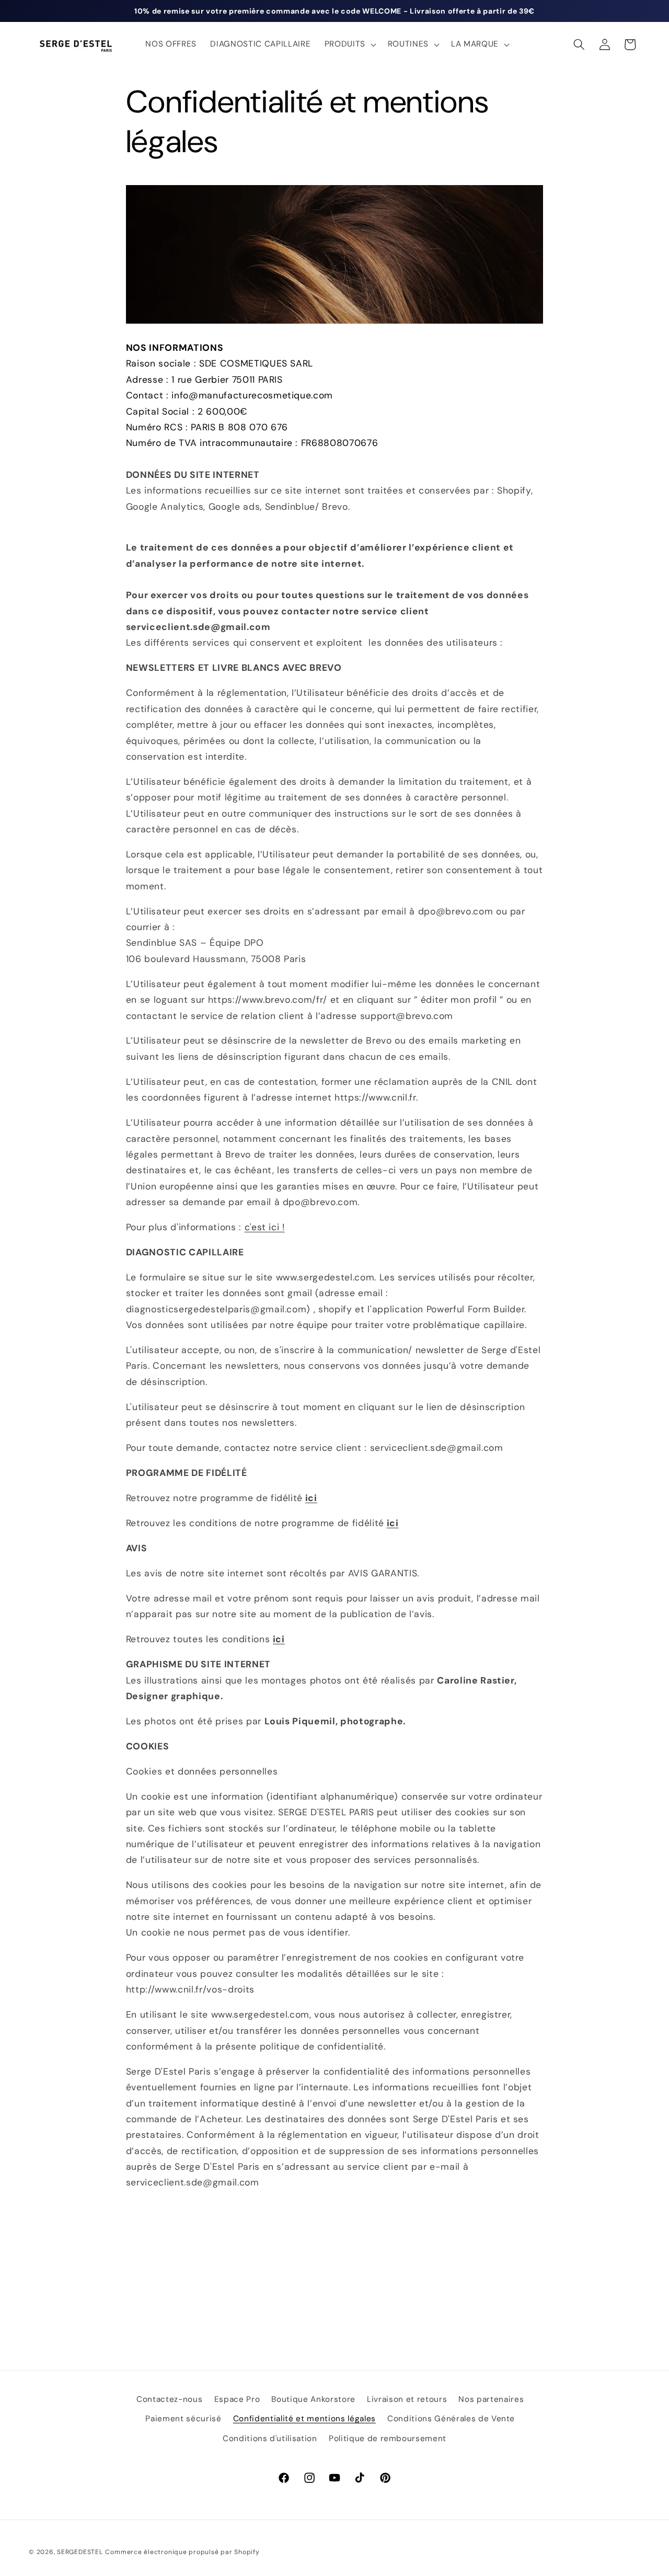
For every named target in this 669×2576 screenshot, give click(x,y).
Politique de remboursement (388, 2438)
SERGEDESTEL (80, 2551)
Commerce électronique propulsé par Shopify (182, 2551)
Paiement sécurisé (183, 2419)
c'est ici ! (265, 1227)
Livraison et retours (407, 2399)
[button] (349, 44)
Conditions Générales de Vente (451, 2419)
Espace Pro (237, 2399)
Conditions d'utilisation (270, 2438)
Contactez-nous (169, 2399)
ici (311, 1498)
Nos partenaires (491, 2399)
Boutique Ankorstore (313, 2399)
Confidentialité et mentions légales (304, 2419)
